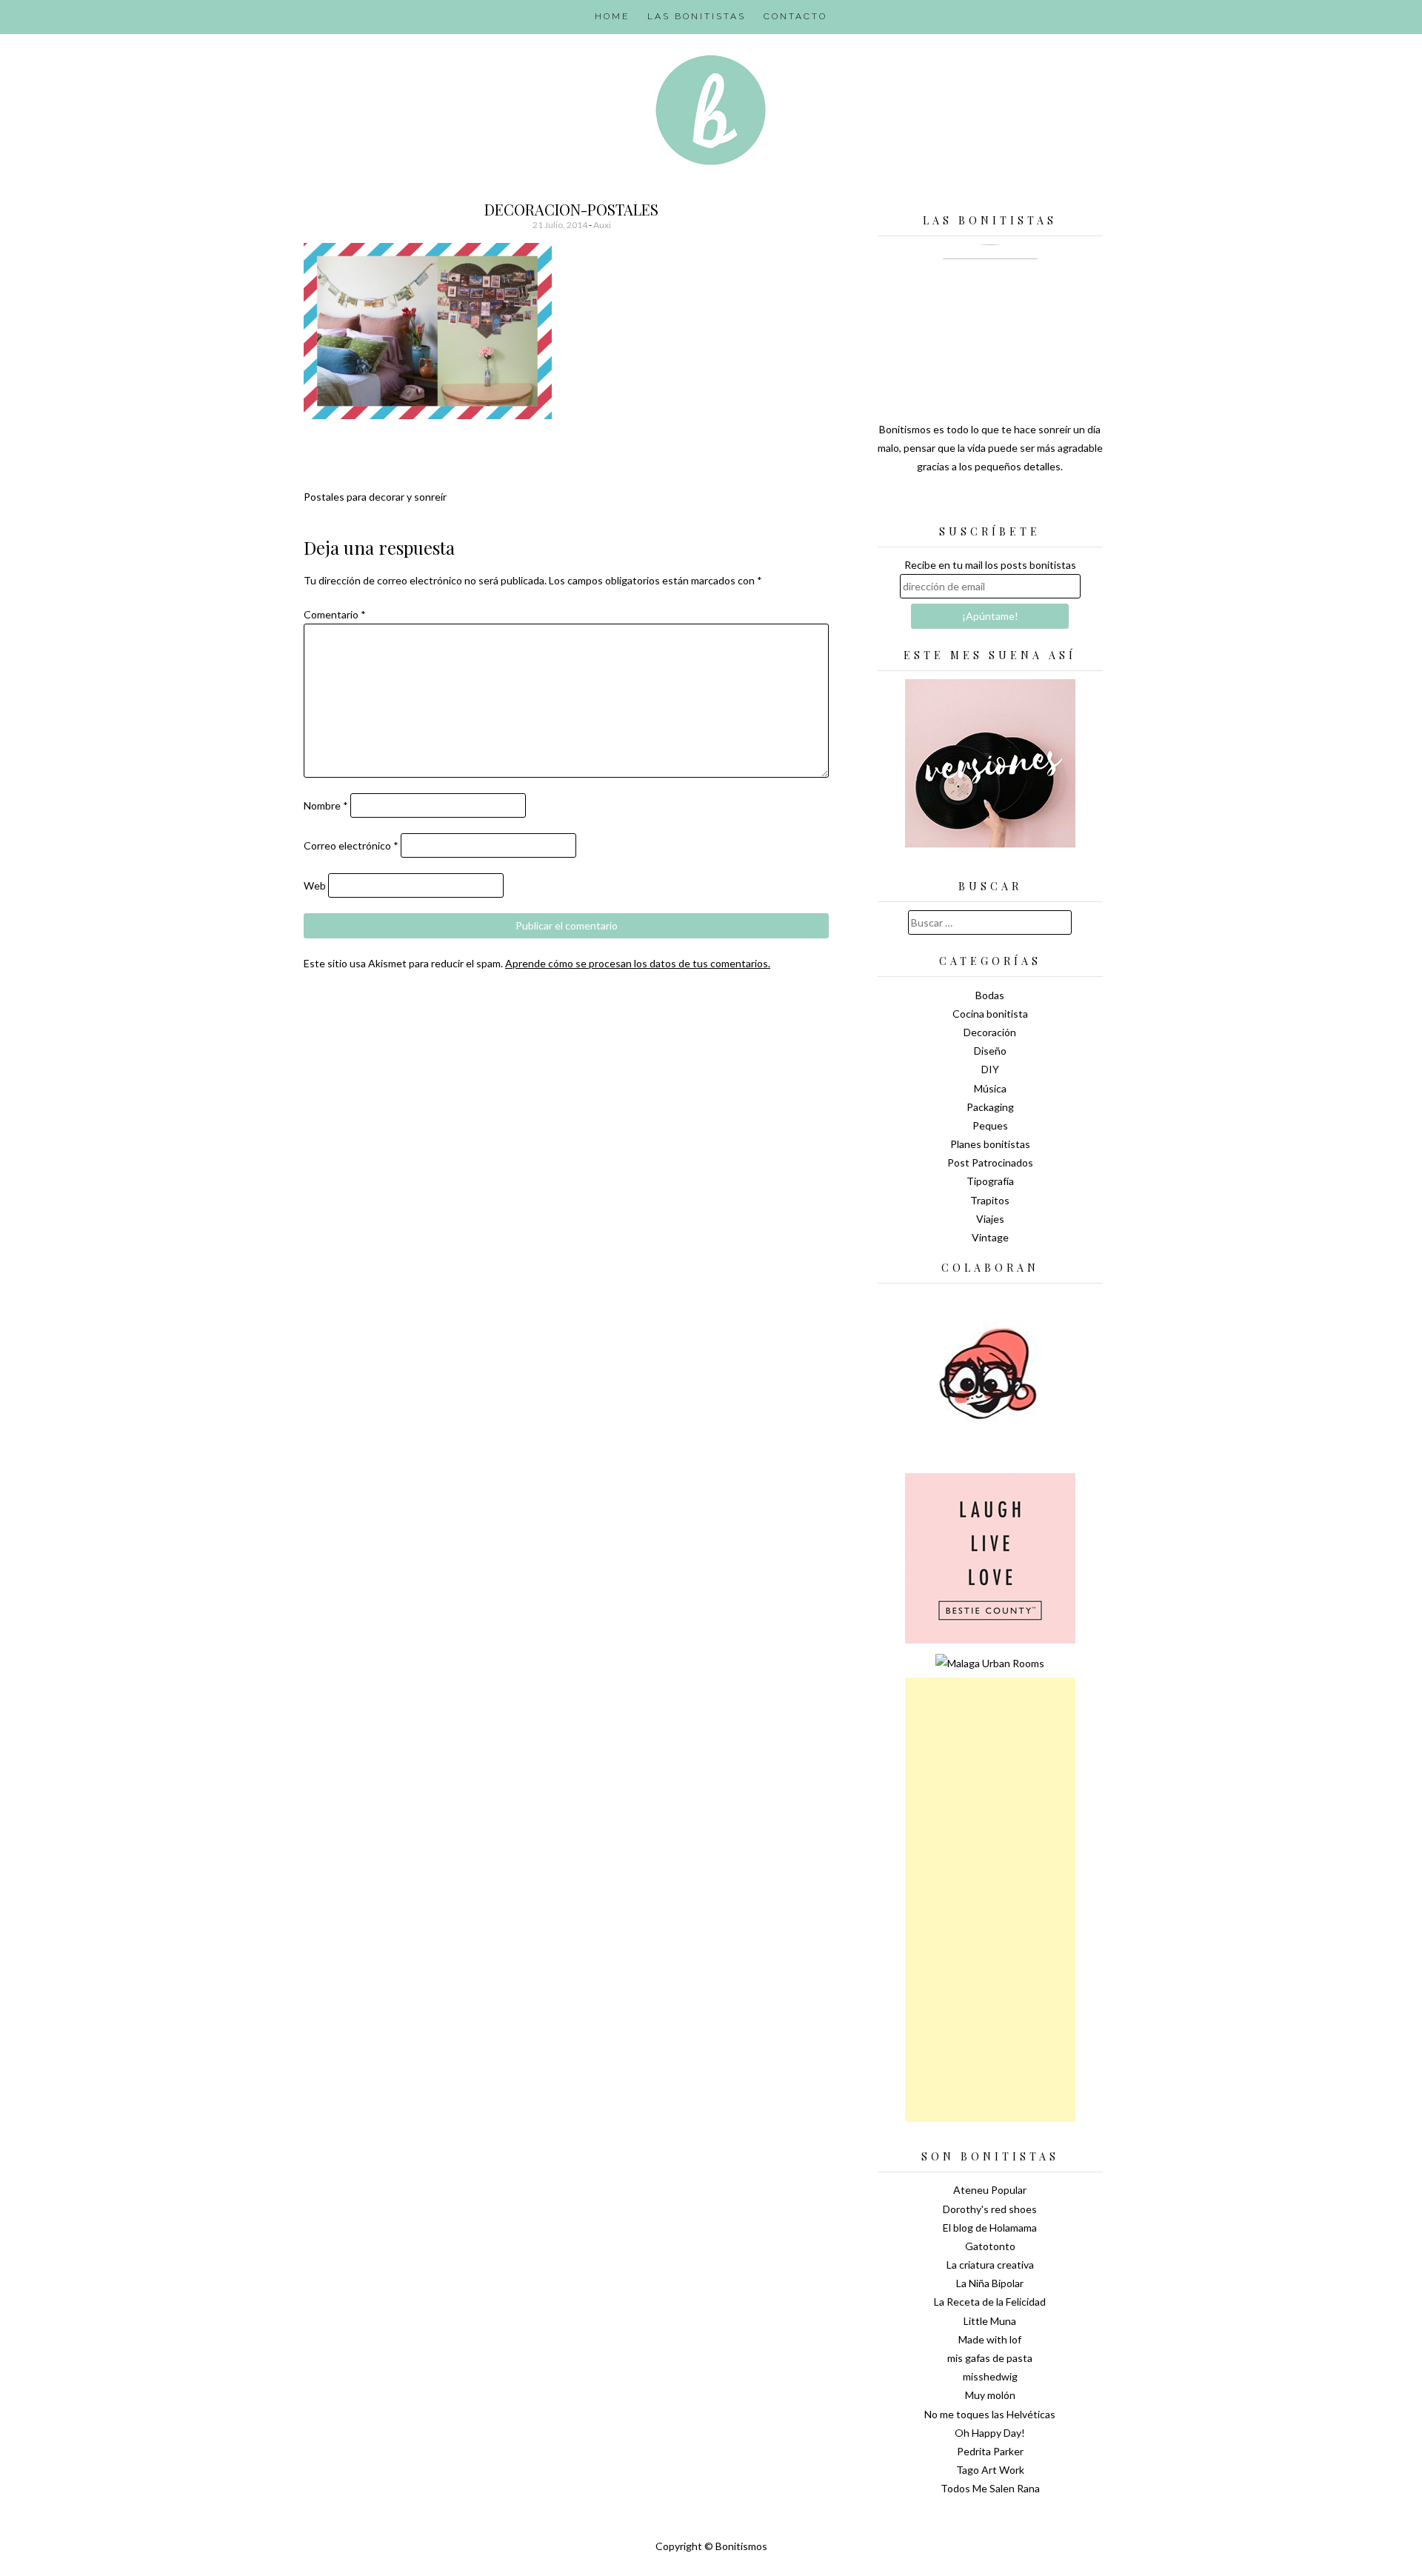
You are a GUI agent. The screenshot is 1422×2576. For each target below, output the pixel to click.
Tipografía (990, 1181)
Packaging (990, 1107)
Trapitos (990, 1200)
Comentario (335, 614)
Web (315, 885)
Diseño (990, 1051)
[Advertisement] (990, 1900)
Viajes (990, 1219)
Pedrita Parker (990, 2451)
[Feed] (938, 504)
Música (990, 1088)
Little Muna (990, 2321)
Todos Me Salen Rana (990, 2488)
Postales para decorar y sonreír (375, 497)
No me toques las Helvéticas (990, 2414)
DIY (990, 1069)
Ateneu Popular (990, 2190)
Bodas (990, 995)
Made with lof (990, 2339)
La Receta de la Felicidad (990, 2302)
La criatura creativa (990, 2265)
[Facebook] (990, 504)
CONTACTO (795, 16)
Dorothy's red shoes (990, 2209)
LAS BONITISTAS (697, 16)
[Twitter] (964, 504)
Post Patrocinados (990, 1162)
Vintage (990, 1237)
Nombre (326, 805)
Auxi (602, 225)
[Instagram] (1042, 504)
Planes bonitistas (990, 1144)
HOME (612, 16)
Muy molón (990, 2395)
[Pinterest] (1016, 504)
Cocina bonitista (990, 1014)
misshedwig (990, 2376)
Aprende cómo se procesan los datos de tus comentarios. (638, 963)
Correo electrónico (351, 845)
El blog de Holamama (990, 2228)
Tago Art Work (990, 2470)
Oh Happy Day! (990, 2433)
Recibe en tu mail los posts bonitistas (990, 565)
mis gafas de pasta (990, 2358)
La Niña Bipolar (990, 2283)
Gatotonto (990, 2246)
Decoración (990, 1032)
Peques (990, 1125)
